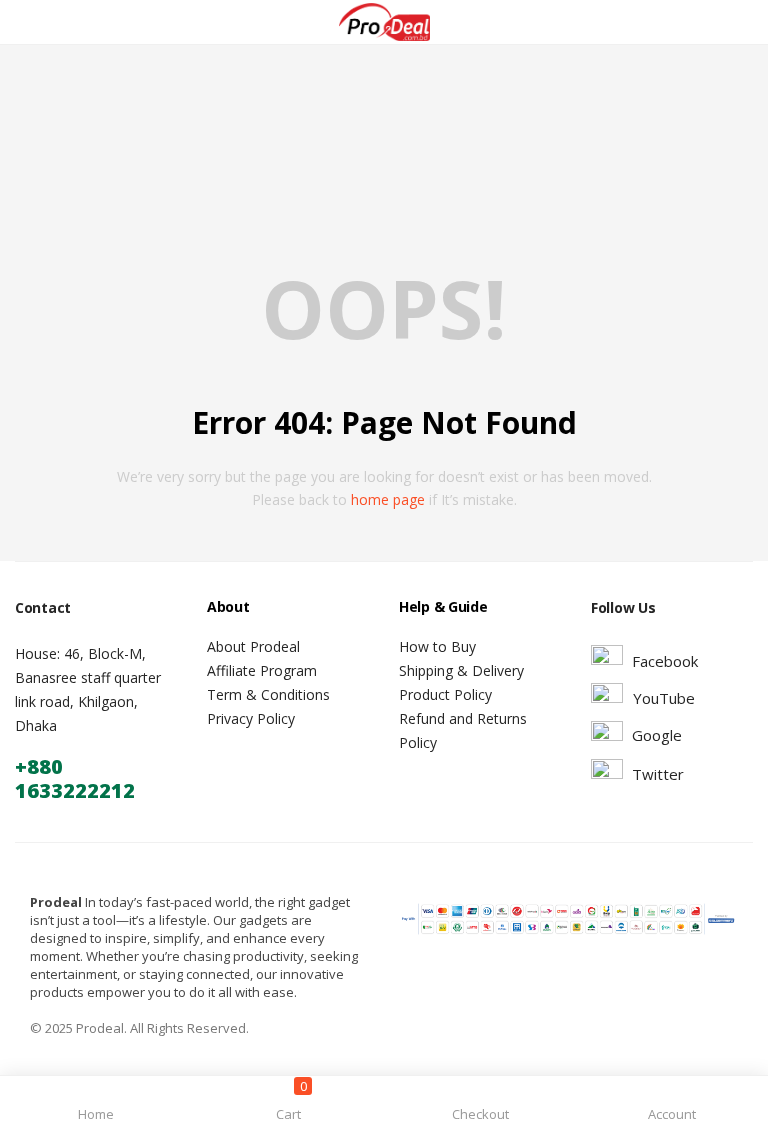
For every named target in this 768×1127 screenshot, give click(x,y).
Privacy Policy (251, 718)
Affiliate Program (262, 670)
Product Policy (445, 694)
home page (388, 499)
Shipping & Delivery (461, 670)
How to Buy (437, 646)
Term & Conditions (268, 694)
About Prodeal (253, 646)
